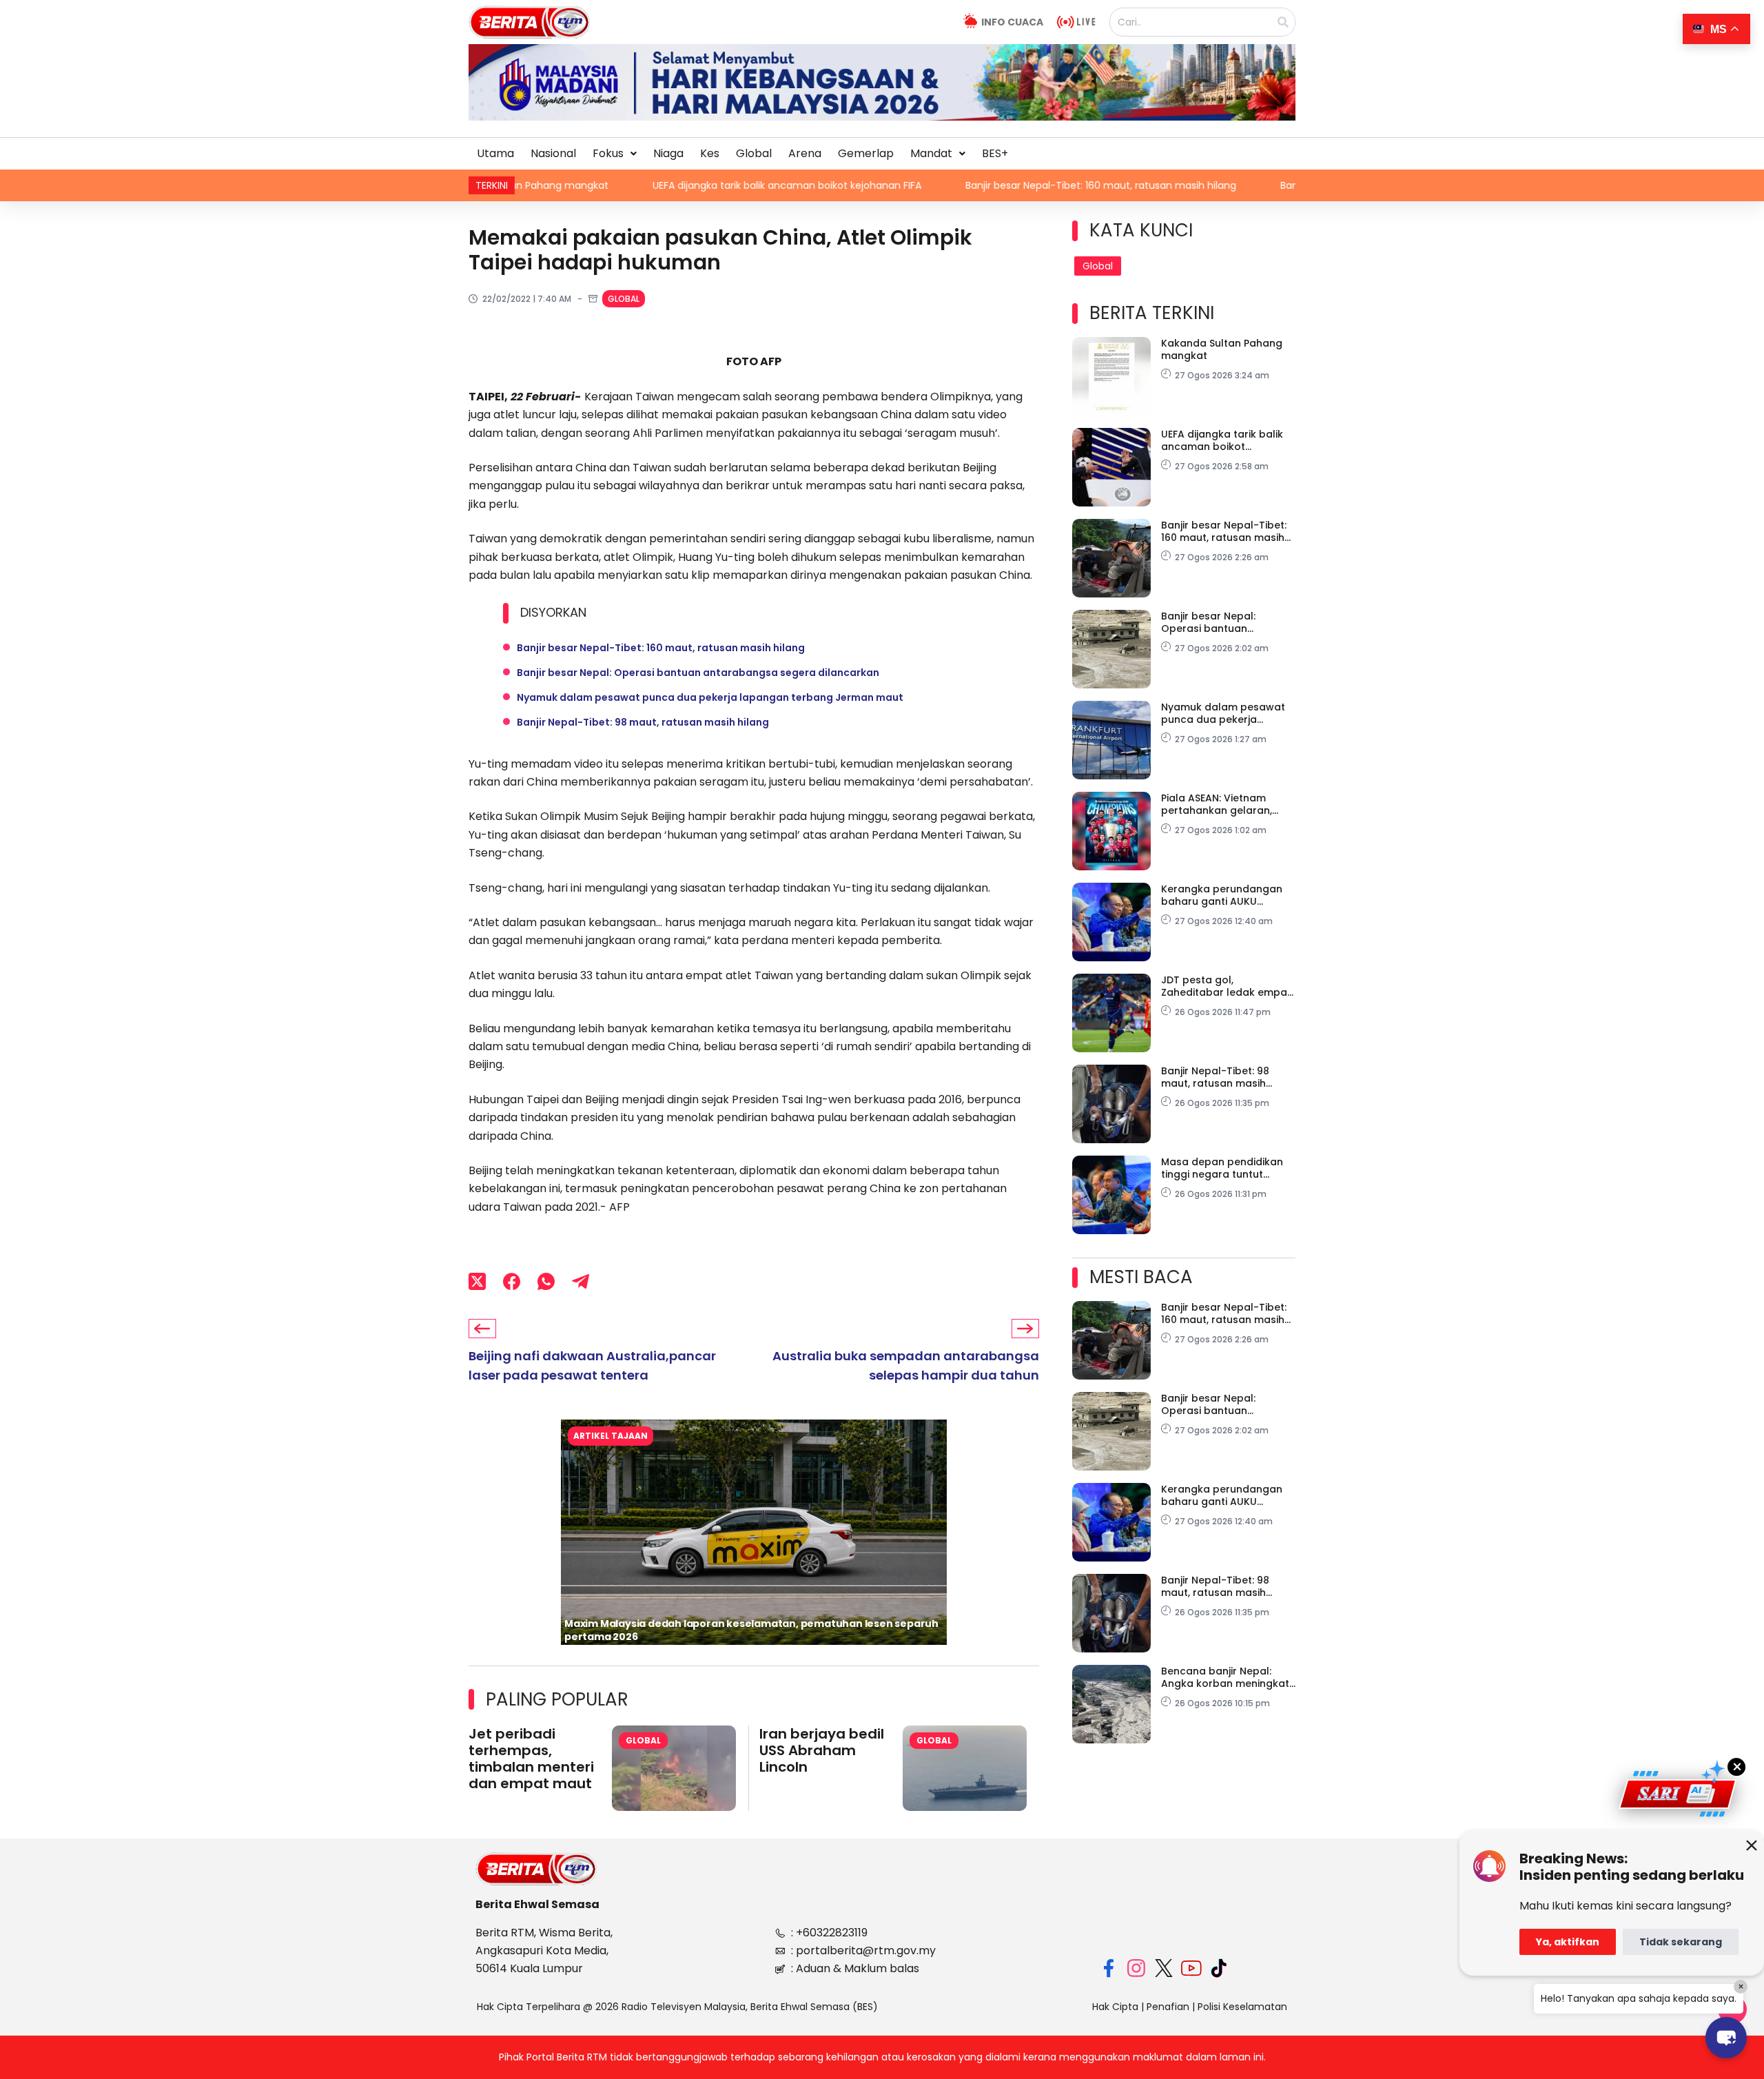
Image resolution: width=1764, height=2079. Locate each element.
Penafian (1168, 2007)
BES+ (995, 153)
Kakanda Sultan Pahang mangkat (1222, 349)
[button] (615, 154)
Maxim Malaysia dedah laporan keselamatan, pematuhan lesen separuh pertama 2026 (751, 1630)
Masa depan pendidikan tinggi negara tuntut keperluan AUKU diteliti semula (1222, 1168)
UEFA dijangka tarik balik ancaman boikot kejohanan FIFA (597, 185)
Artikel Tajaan (611, 1436)
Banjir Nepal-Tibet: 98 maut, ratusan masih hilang (643, 722)
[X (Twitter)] (477, 1281)
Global (754, 153)
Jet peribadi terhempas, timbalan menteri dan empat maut (531, 1759)
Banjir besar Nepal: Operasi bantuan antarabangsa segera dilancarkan (1259, 185)
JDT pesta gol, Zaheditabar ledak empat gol (1226, 986)
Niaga (668, 153)
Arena (805, 153)
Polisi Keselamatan (1242, 2007)
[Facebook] (512, 1281)
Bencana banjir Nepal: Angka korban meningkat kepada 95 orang (1225, 1677)
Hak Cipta (1115, 2007)
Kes (710, 153)
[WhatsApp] (546, 1281)
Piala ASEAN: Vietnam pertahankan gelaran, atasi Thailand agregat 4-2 (1227, 804)
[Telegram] (581, 1281)
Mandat (931, 153)
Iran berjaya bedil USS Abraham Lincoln (822, 1750)
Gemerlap (866, 153)
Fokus (608, 153)
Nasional (553, 153)
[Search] (1283, 22)
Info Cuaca (1012, 22)
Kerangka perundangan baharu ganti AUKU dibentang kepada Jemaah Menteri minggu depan (1222, 895)
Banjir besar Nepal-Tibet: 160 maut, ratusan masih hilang (911, 185)
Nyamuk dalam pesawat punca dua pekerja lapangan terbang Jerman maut (710, 697)
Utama (495, 153)
